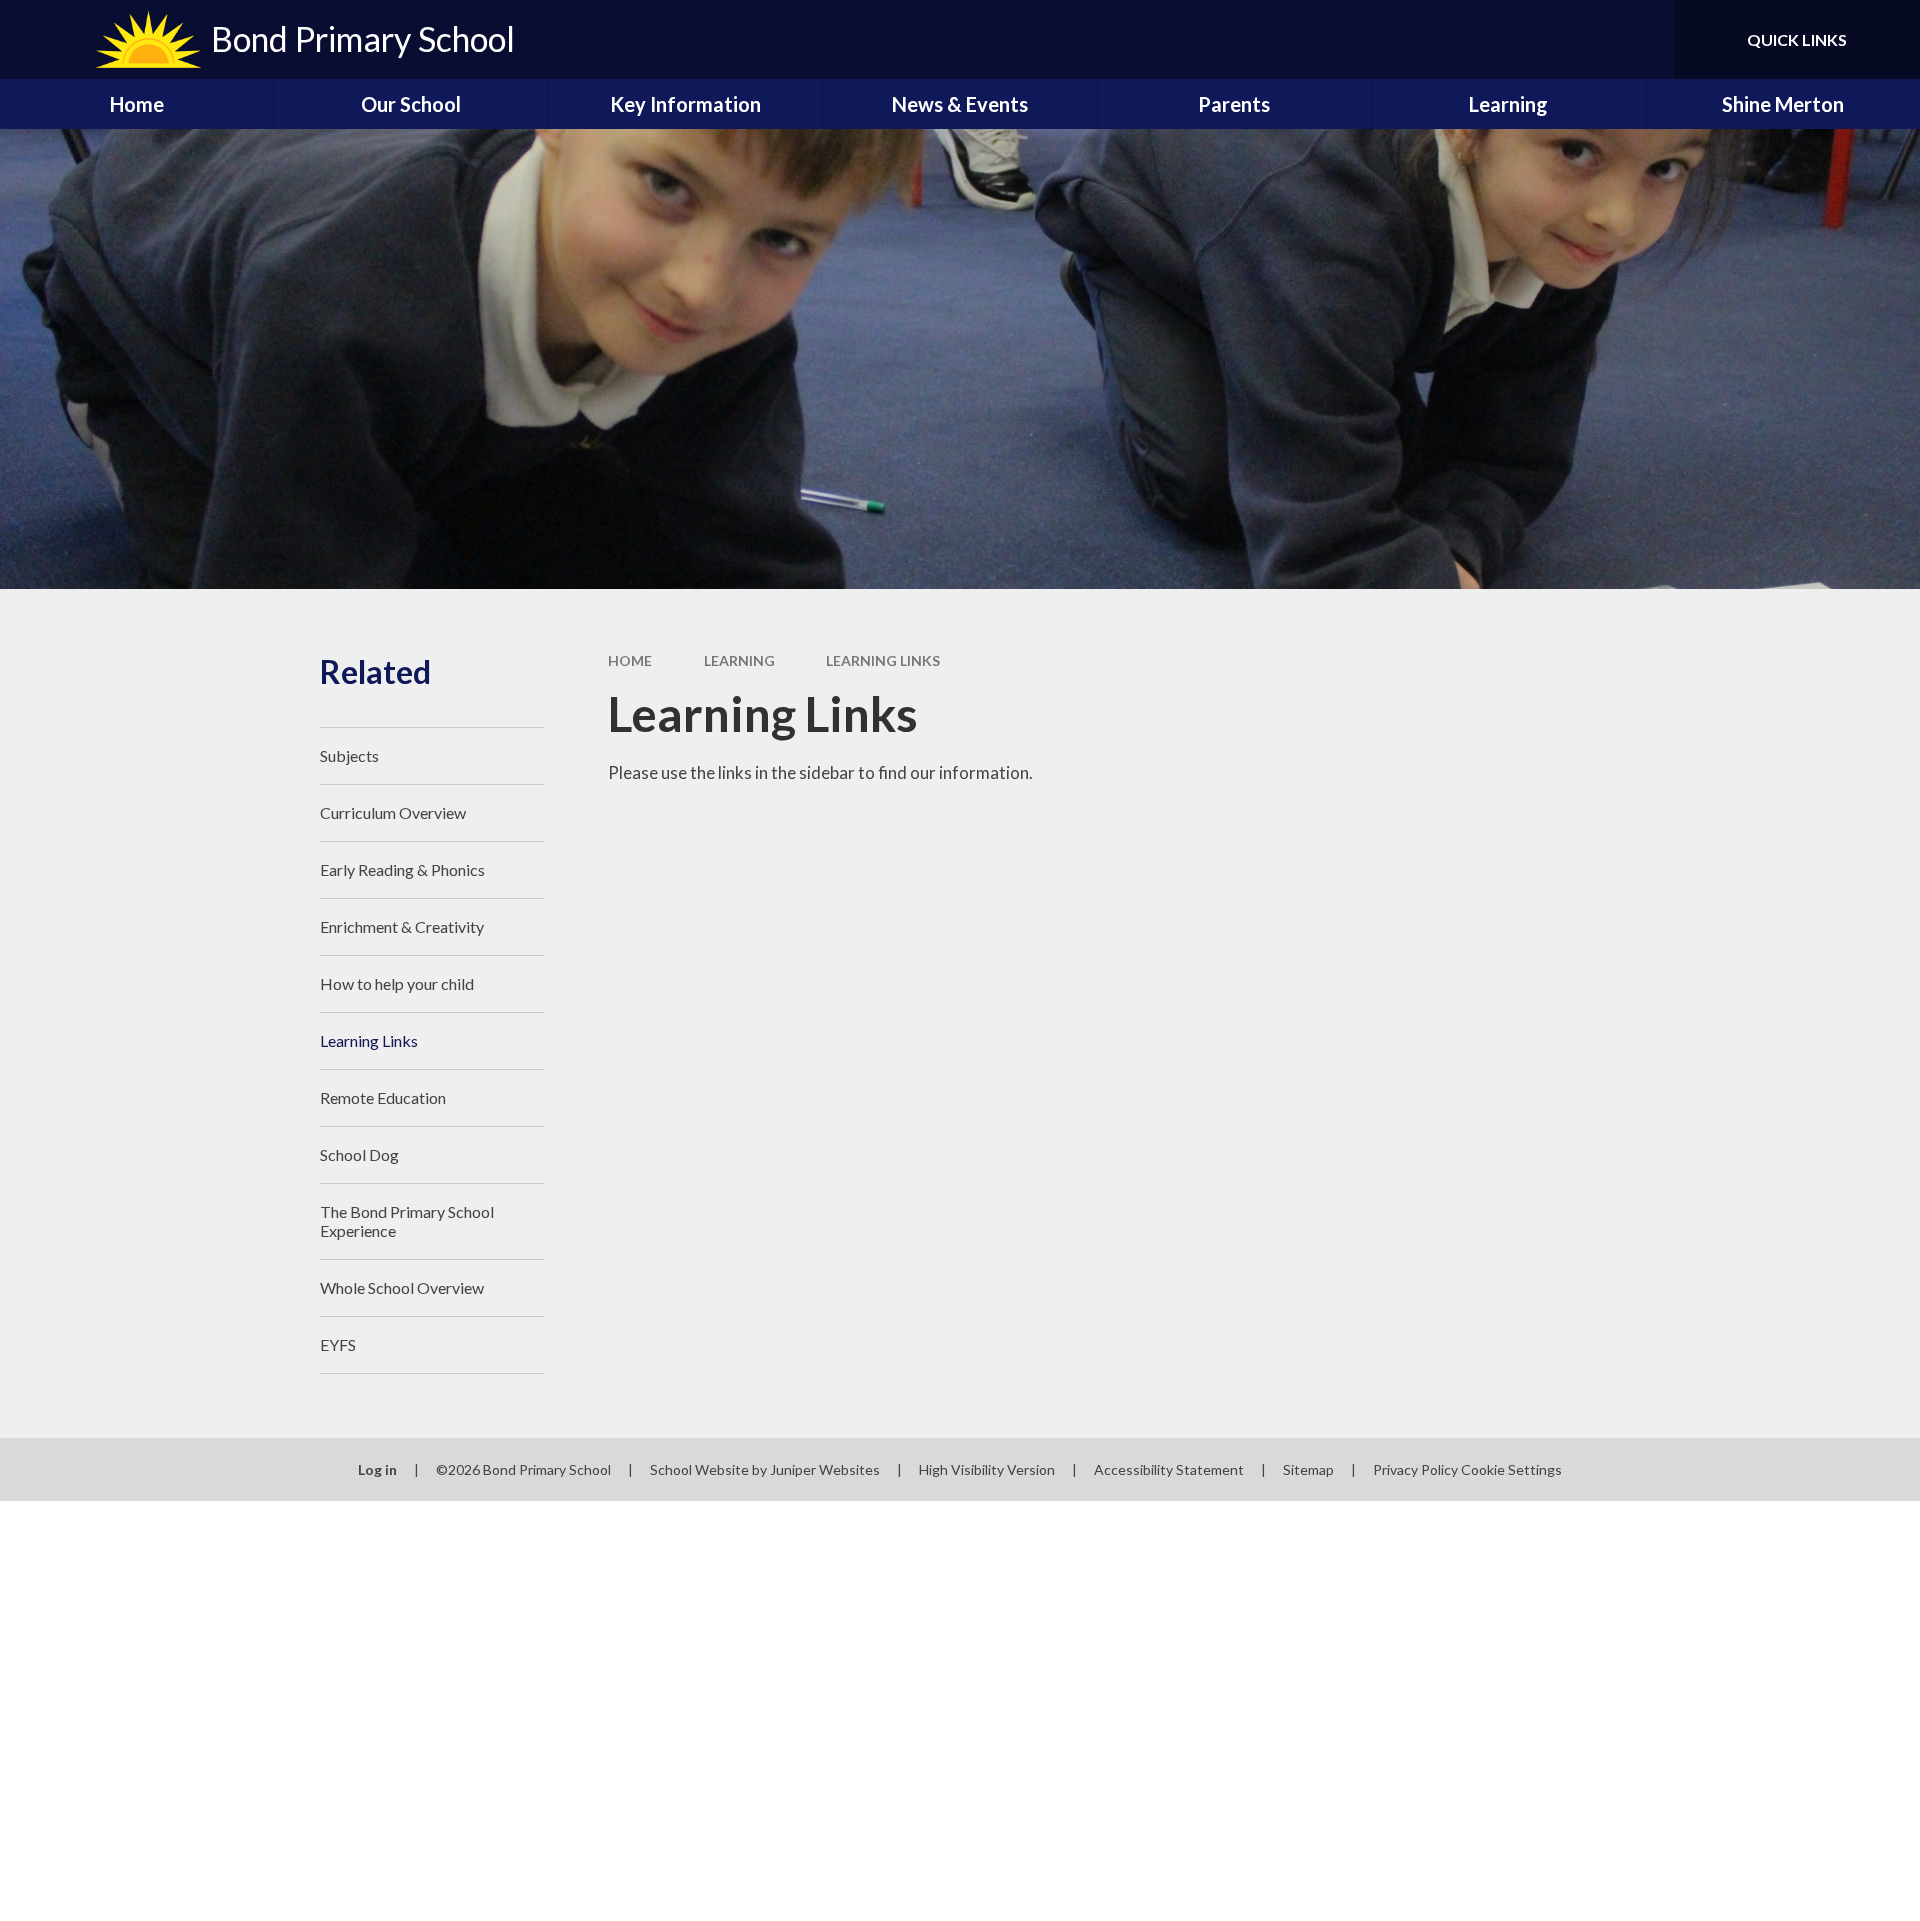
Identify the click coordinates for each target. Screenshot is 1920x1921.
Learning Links (883, 660)
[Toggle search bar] (1639, 39)
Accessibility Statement (1169, 1469)
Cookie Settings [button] (1511, 1469)
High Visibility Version (987, 1469)
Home (630, 660)
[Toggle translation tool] (1569, 39)
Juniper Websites (825, 1469)
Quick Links (1797, 39)
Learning (739, 660)
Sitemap (1308, 1469)
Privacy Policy (1415, 1469)
